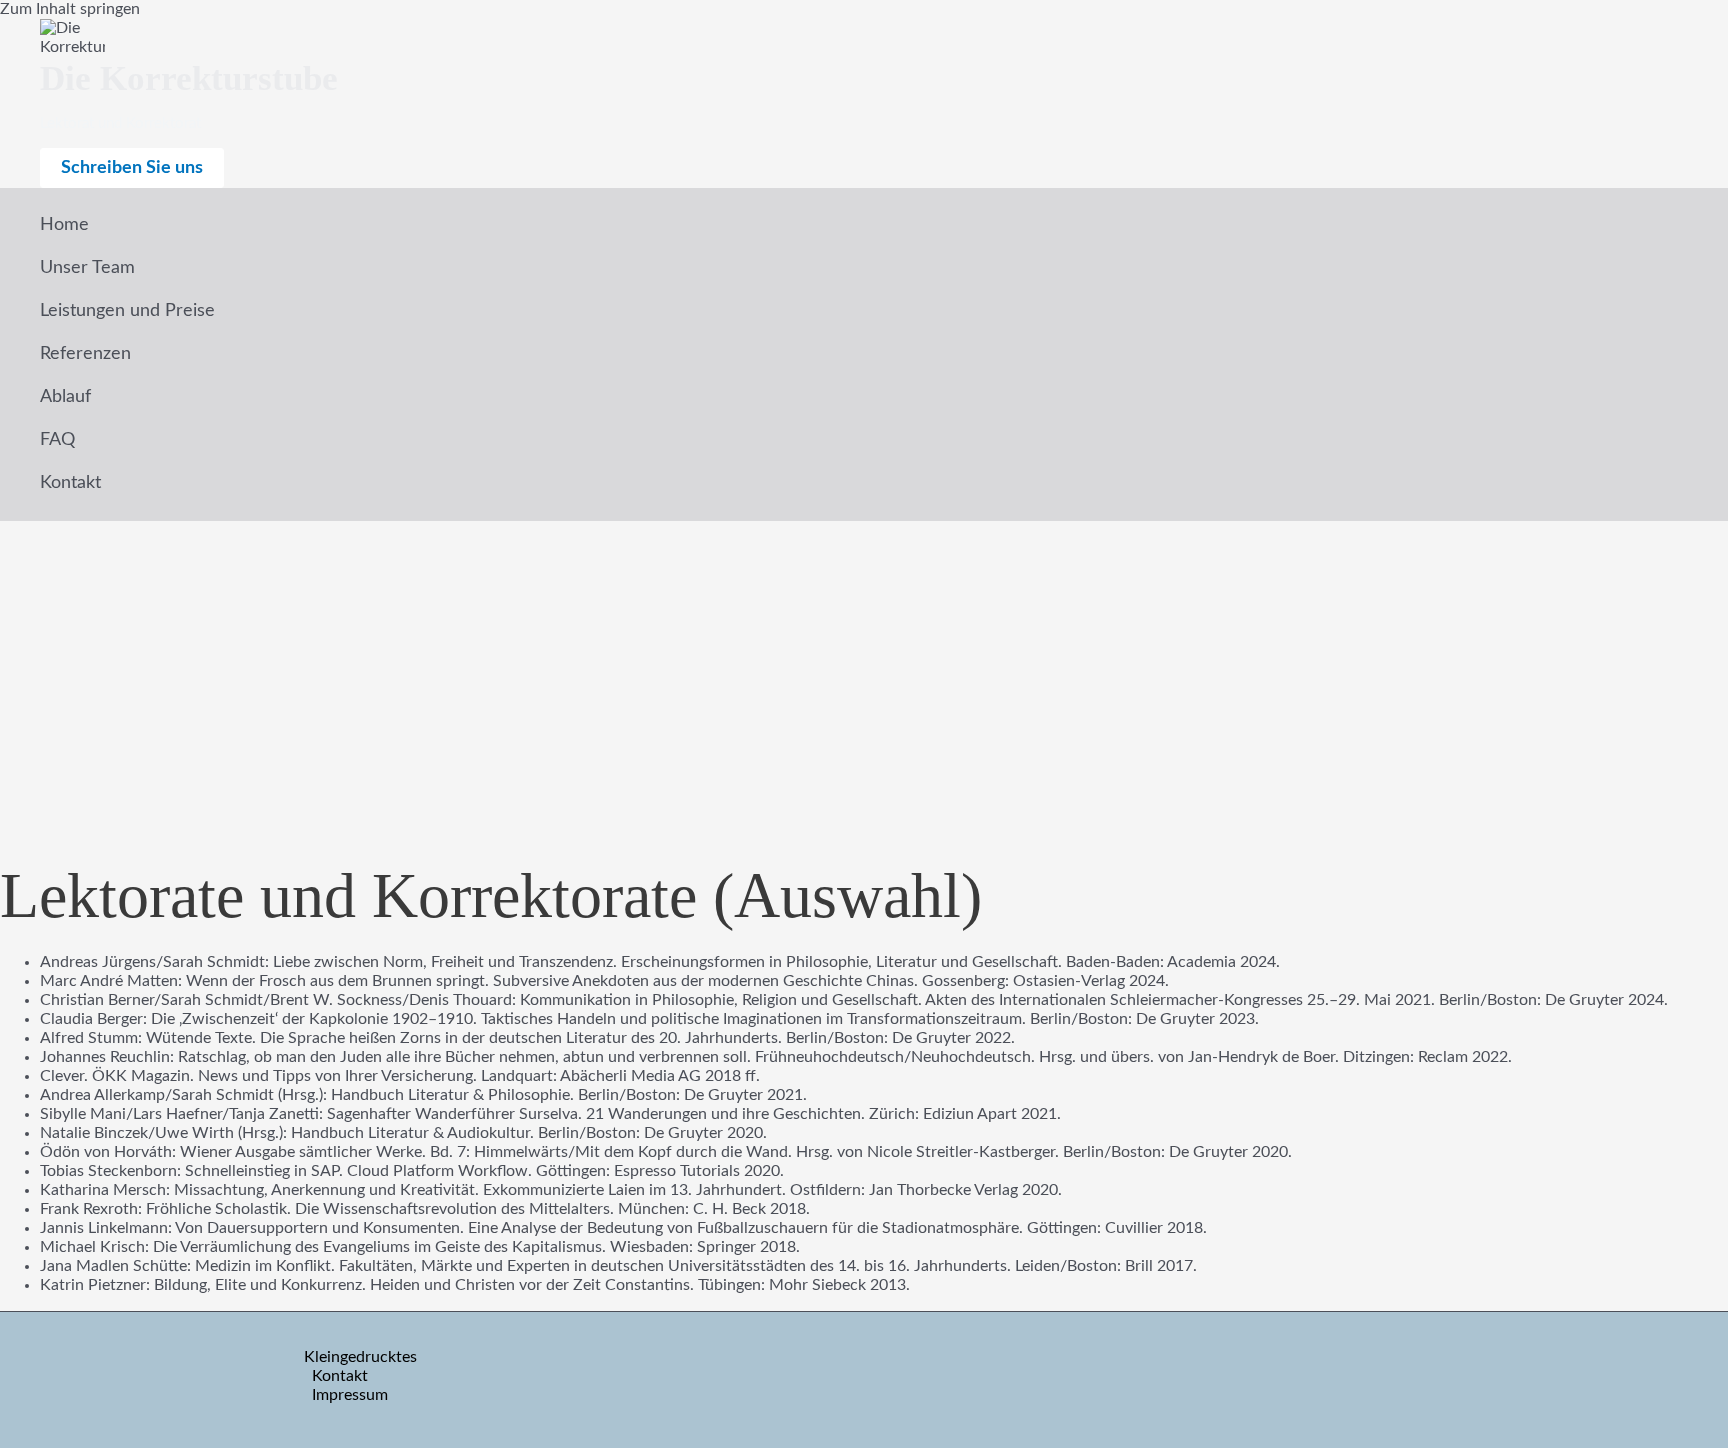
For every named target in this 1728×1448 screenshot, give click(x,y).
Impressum (350, 1395)
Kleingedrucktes (360, 1357)
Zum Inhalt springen (70, 9)
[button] (132, 168)
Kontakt (340, 1376)
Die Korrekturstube (189, 78)
